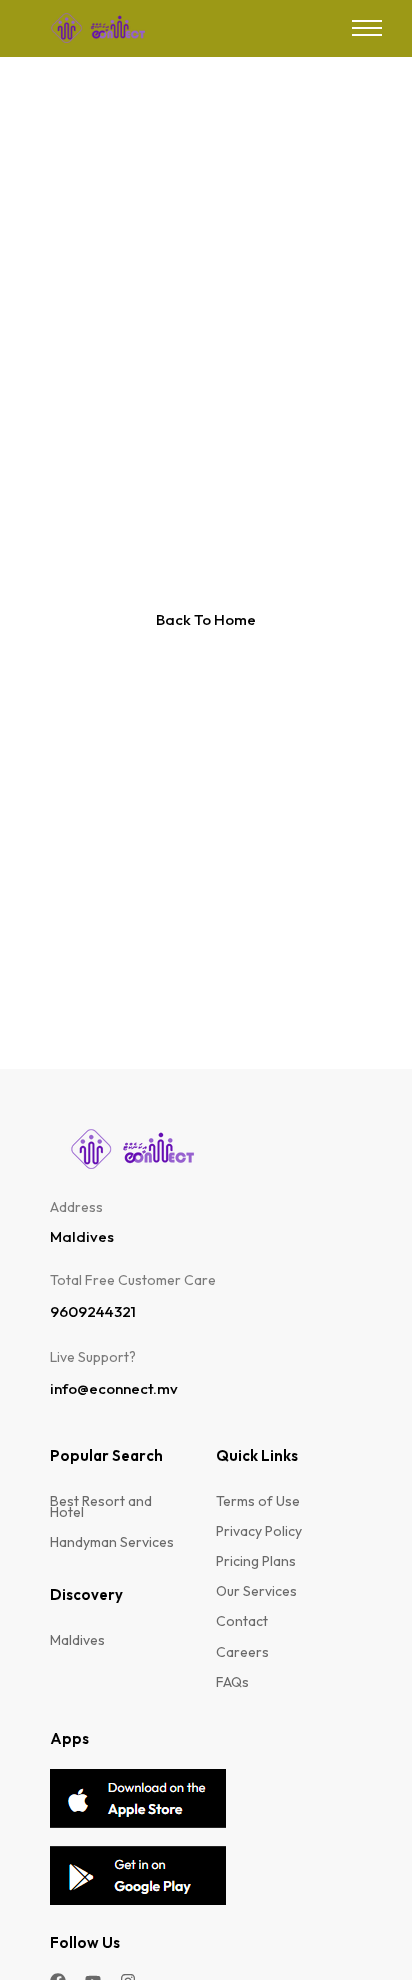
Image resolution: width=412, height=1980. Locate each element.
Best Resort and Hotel (101, 1507)
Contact (242, 1621)
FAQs (232, 1682)
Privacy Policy (259, 1531)
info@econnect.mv (114, 1389)
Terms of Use (258, 1501)
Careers (242, 1652)
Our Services (256, 1591)
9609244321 (93, 1312)
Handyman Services (112, 1542)
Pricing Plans (256, 1561)
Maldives (77, 1640)
